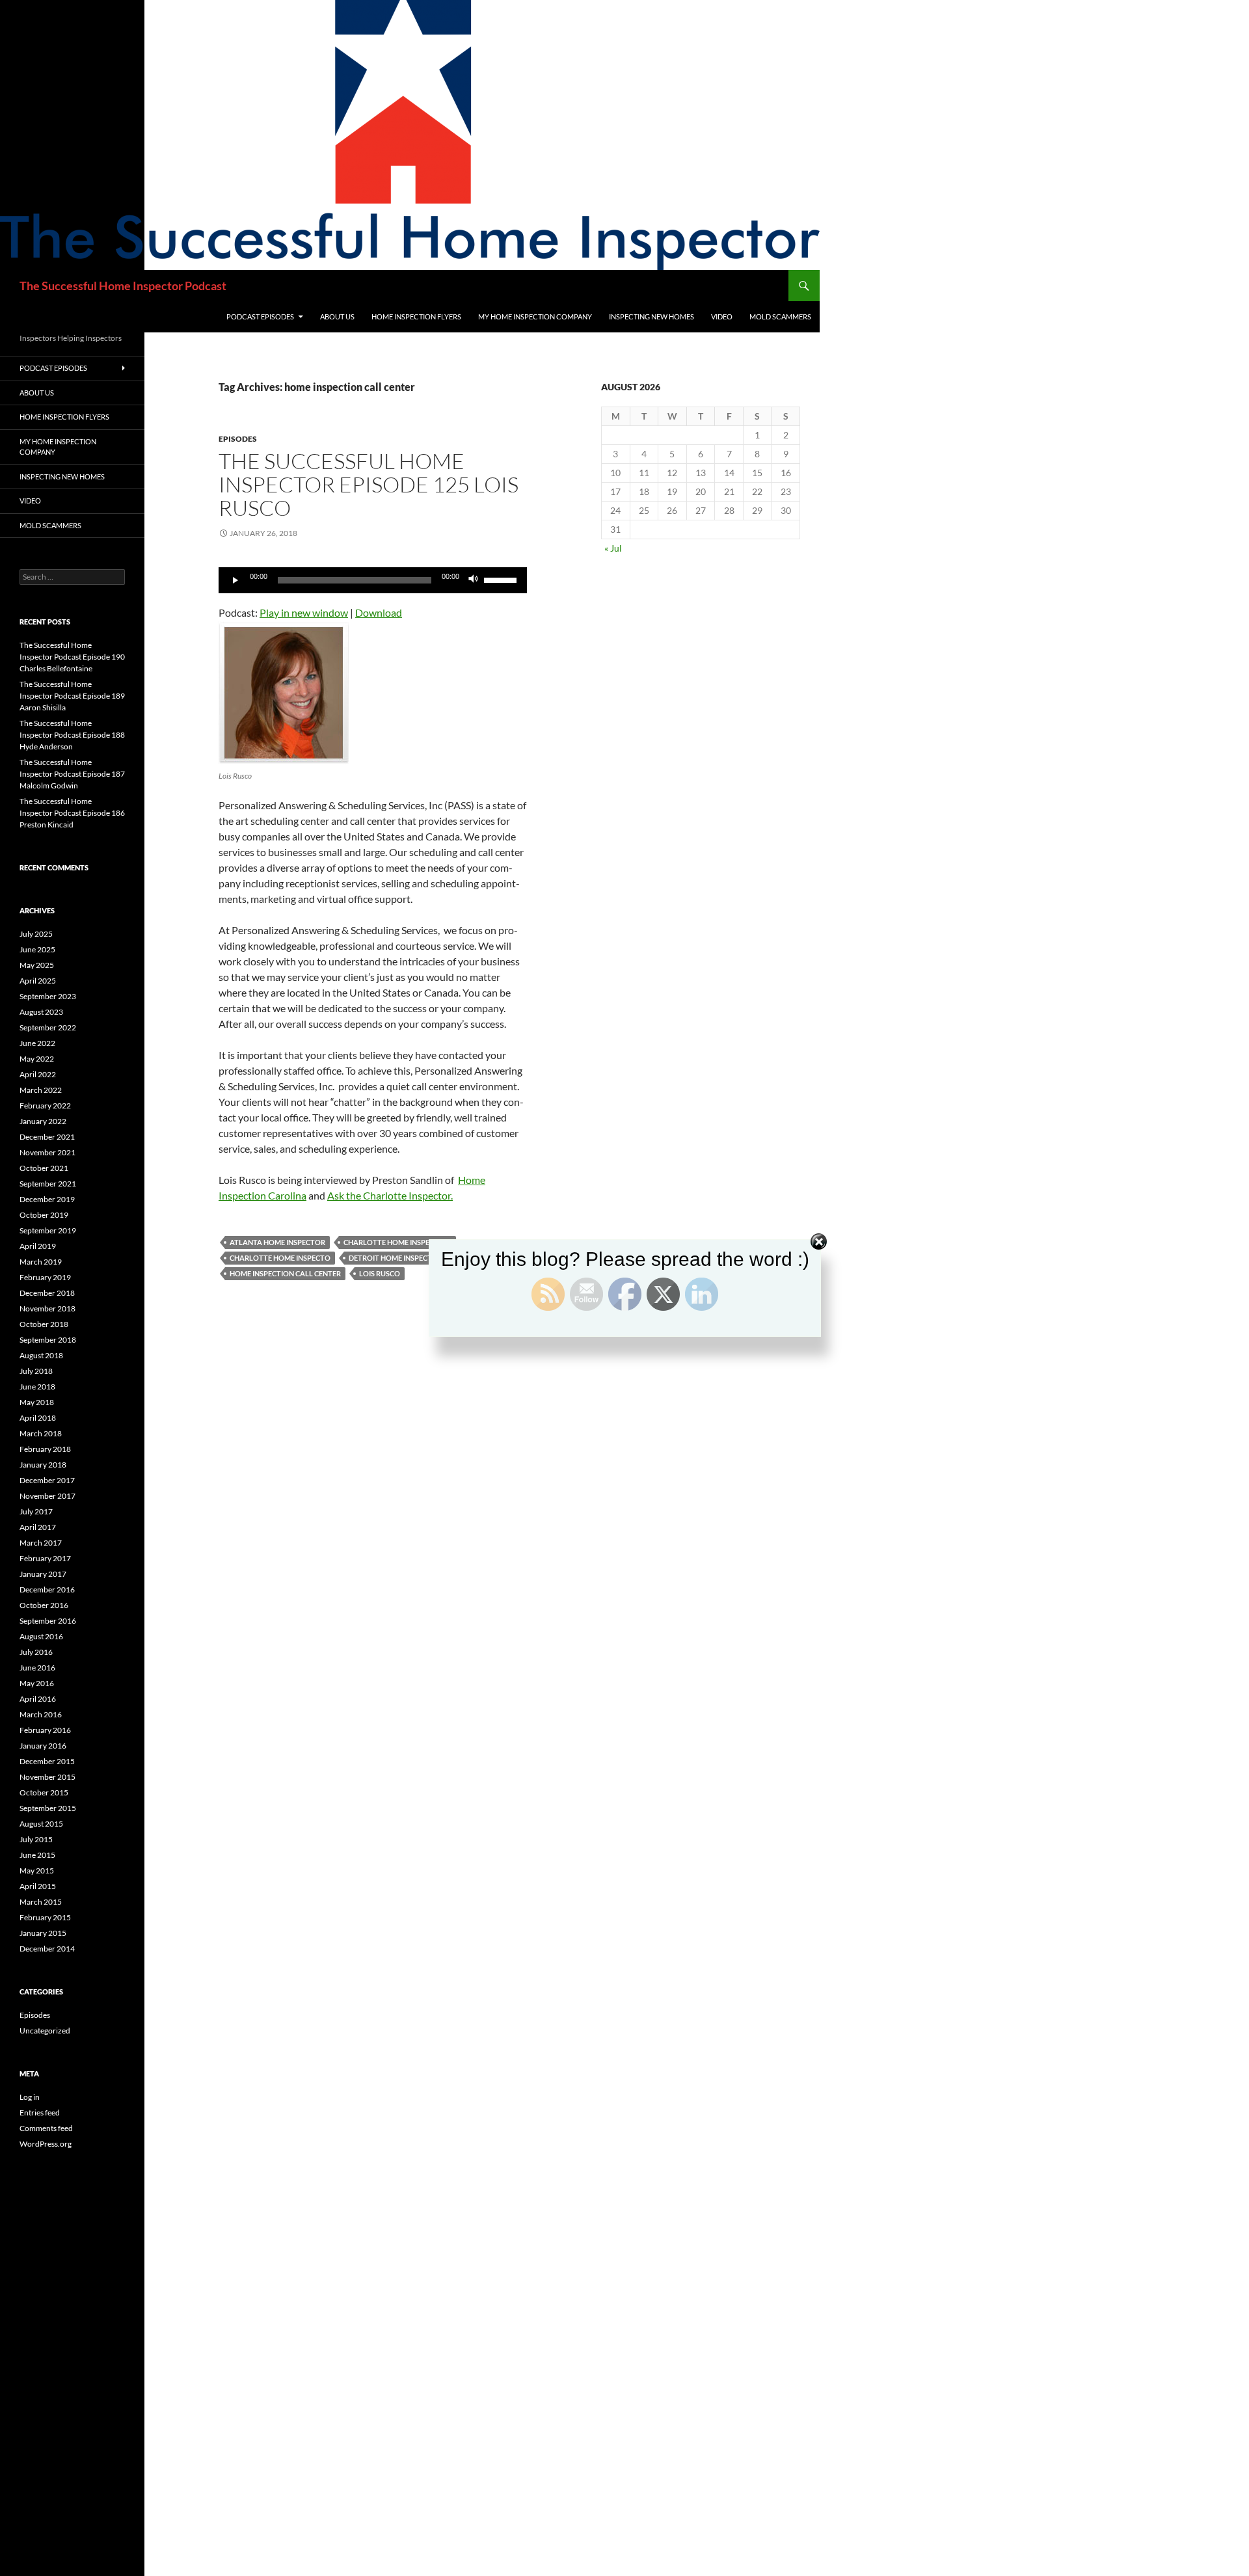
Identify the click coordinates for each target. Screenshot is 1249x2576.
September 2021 (48, 1184)
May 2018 (37, 1402)
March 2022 (41, 1090)
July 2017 (36, 1511)
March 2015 (41, 1902)
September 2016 (48, 1621)
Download (379, 612)
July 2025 (36, 934)
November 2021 (47, 1152)
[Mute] (474, 580)
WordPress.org (46, 2144)
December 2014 (47, 1949)
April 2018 (38, 1418)
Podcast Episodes (260, 316)
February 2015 (45, 1917)
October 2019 (44, 1215)
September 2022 (48, 1027)
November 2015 (47, 1777)
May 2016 (37, 1683)
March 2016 (41, 1714)
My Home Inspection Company (535, 316)
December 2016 (47, 1590)
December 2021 (47, 1137)
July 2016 (36, 1652)
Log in (30, 2097)
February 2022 (45, 1106)
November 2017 (47, 1496)
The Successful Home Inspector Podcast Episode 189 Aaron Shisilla (72, 696)
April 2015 (38, 1886)
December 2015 (47, 1761)
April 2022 (38, 1074)
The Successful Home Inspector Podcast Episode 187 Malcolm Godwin (72, 774)
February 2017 (45, 1558)
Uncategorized (45, 2031)
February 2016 (45, 1730)
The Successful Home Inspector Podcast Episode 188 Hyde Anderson (72, 735)
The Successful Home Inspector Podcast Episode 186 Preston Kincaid (72, 813)
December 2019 (47, 1199)
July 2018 (36, 1371)
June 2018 (37, 1387)
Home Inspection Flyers (416, 316)
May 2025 (37, 965)
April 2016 (38, 1699)
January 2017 (43, 1574)
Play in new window (304, 612)
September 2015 (48, 1808)
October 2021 (44, 1168)
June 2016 (37, 1668)
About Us (337, 316)
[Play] (235, 580)
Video (722, 316)
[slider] (502, 579)
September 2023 (48, 996)
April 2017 (38, 1527)
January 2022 (43, 1121)
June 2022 (37, 1043)
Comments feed (46, 2128)
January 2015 (43, 1933)
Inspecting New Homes (651, 316)
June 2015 (37, 1855)
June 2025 (37, 949)
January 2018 (43, 1465)
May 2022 (37, 1059)
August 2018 (41, 1355)
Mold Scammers (780, 316)
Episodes (238, 439)
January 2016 (43, 1746)
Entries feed (40, 2113)
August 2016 (41, 1636)
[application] (373, 580)
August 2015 (41, 1824)
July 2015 (36, 1839)
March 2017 (41, 1543)
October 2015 (44, 1792)
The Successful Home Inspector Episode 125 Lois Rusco (369, 484)
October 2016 (44, 1605)
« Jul (613, 548)
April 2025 (38, 981)
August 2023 (41, 1012)
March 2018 (41, 1433)
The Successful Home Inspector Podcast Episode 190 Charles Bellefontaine (72, 657)
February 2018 (45, 1449)
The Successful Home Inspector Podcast (123, 286)
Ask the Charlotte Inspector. (390, 1195)
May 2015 (37, 1871)
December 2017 (47, 1480)
